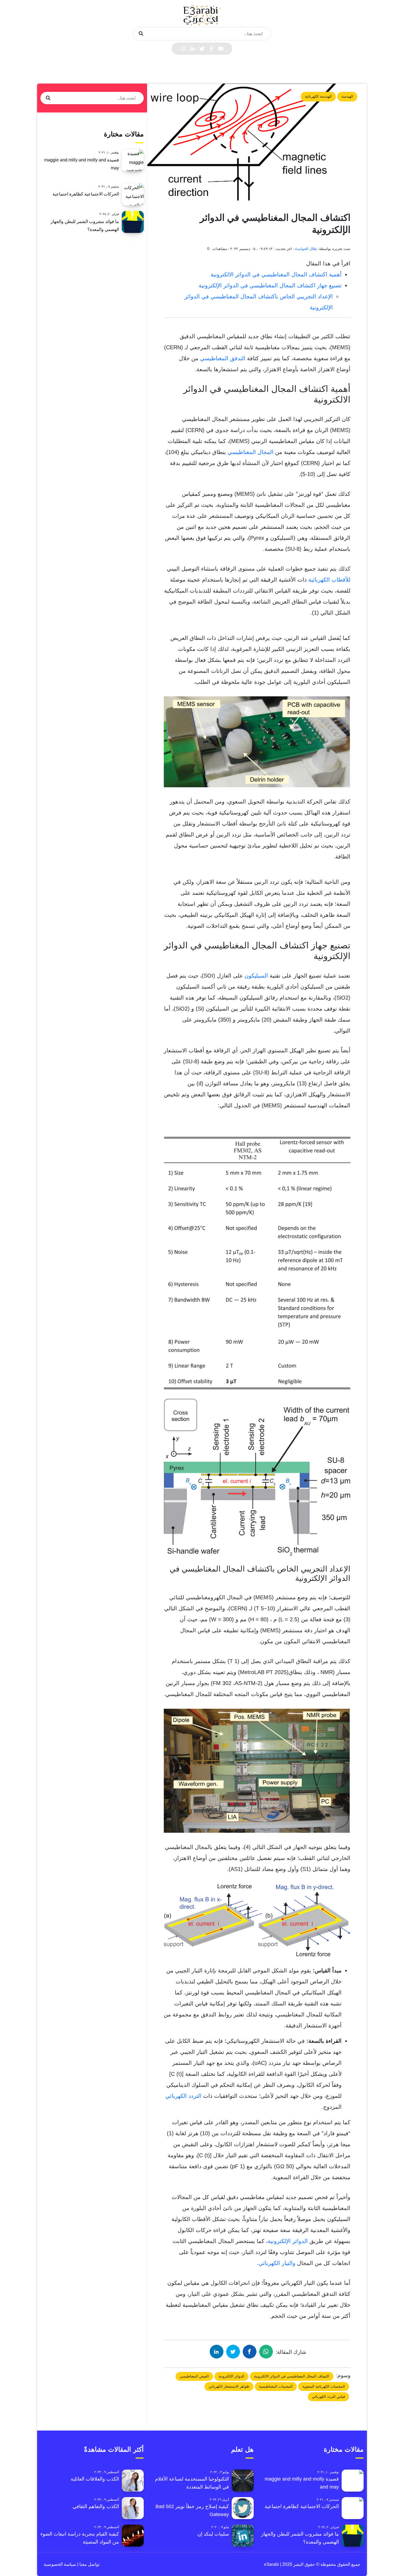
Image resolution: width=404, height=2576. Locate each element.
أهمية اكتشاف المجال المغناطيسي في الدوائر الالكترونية (276, 274)
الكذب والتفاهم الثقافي (96, 2506)
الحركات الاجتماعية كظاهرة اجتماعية (86, 194)
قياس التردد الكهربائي (328, 2397)
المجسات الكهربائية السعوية (324, 2386)
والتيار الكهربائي (277, 2263)
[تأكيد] (141, 34)
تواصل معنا (89, 2564)
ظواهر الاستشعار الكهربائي (229, 2386)
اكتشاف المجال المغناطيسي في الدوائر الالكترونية (292, 2376)
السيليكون (256, 976)
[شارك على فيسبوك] (250, 2352)
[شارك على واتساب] (266, 2352)
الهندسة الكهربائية (318, 96)
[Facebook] (211, 49)
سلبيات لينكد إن (213, 2534)
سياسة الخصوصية (60, 2564)
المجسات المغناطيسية (276, 2386)
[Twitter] (202, 49)
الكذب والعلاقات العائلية (95, 2479)
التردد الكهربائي (183, 2096)
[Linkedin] (193, 49)
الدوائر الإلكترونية (288, 2241)
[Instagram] (183, 49)
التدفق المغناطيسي (223, 358)
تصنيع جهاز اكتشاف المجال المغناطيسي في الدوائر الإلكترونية (270, 285)
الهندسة (347, 96)
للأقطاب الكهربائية (329, 580)
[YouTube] (221, 49)
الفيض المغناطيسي (194, 2376)
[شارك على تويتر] (233, 2352)
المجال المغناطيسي (251, 452)
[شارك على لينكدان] (217, 2352)
